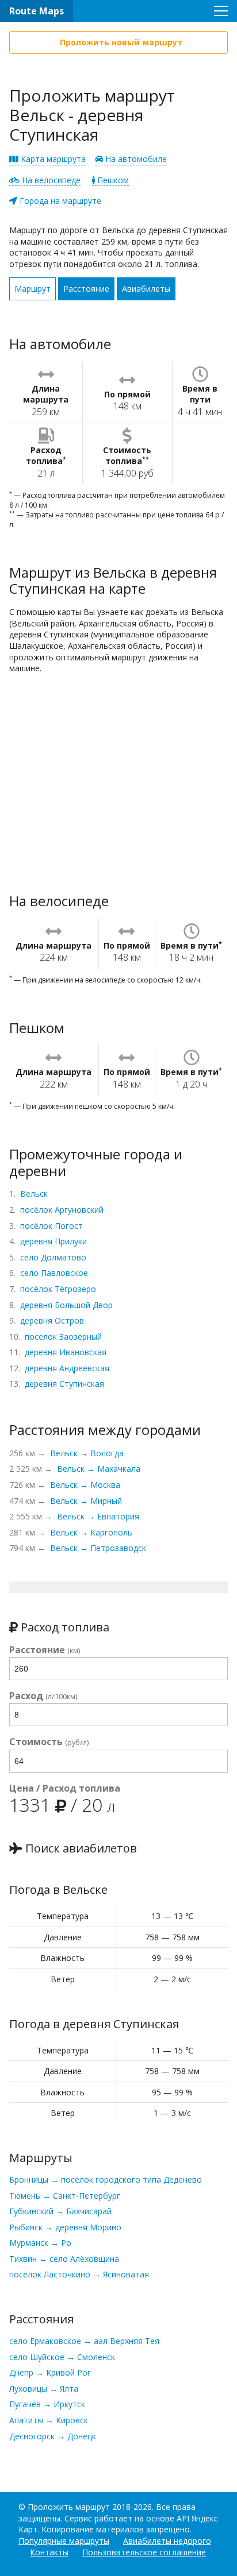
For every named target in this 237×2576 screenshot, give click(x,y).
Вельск (34, 1194)
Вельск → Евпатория (98, 1516)
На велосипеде (50, 180)
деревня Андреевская (67, 1368)
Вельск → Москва (85, 1485)
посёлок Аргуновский (62, 1210)
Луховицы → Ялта (44, 2389)
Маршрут (33, 289)
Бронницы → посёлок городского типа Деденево (106, 2179)
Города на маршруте (59, 201)
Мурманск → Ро (40, 2243)
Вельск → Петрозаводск (98, 1548)
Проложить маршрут (69, 2507)
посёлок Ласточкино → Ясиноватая (79, 2274)
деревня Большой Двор (66, 1305)
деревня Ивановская (66, 1352)
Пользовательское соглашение (144, 2552)
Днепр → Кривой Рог (50, 2372)
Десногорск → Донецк (53, 2436)
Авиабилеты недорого (167, 2541)
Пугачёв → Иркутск (47, 2404)
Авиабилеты (146, 289)
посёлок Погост (51, 1226)
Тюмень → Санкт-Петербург (65, 2196)
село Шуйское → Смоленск (62, 2357)
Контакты (49, 2552)
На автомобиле (135, 159)
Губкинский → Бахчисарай (60, 2211)
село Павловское (54, 1273)
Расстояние (86, 289)
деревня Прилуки (53, 1241)
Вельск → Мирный (86, 1501)
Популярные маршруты (64, 2541)
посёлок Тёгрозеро (58, 1289)
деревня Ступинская (64, 1384)
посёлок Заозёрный (63, 1337)
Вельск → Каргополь (91, 1532)
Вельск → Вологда (87, 1453)
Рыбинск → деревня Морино (65, 2227)
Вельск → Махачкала (99, 1469)
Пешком (112, 180)
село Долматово (53, 1257)
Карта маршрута (52, 159)
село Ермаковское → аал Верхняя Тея (84, 2341)
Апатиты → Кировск (49, 2420)
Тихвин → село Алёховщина (64, 2259)
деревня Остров (52, 1320)
